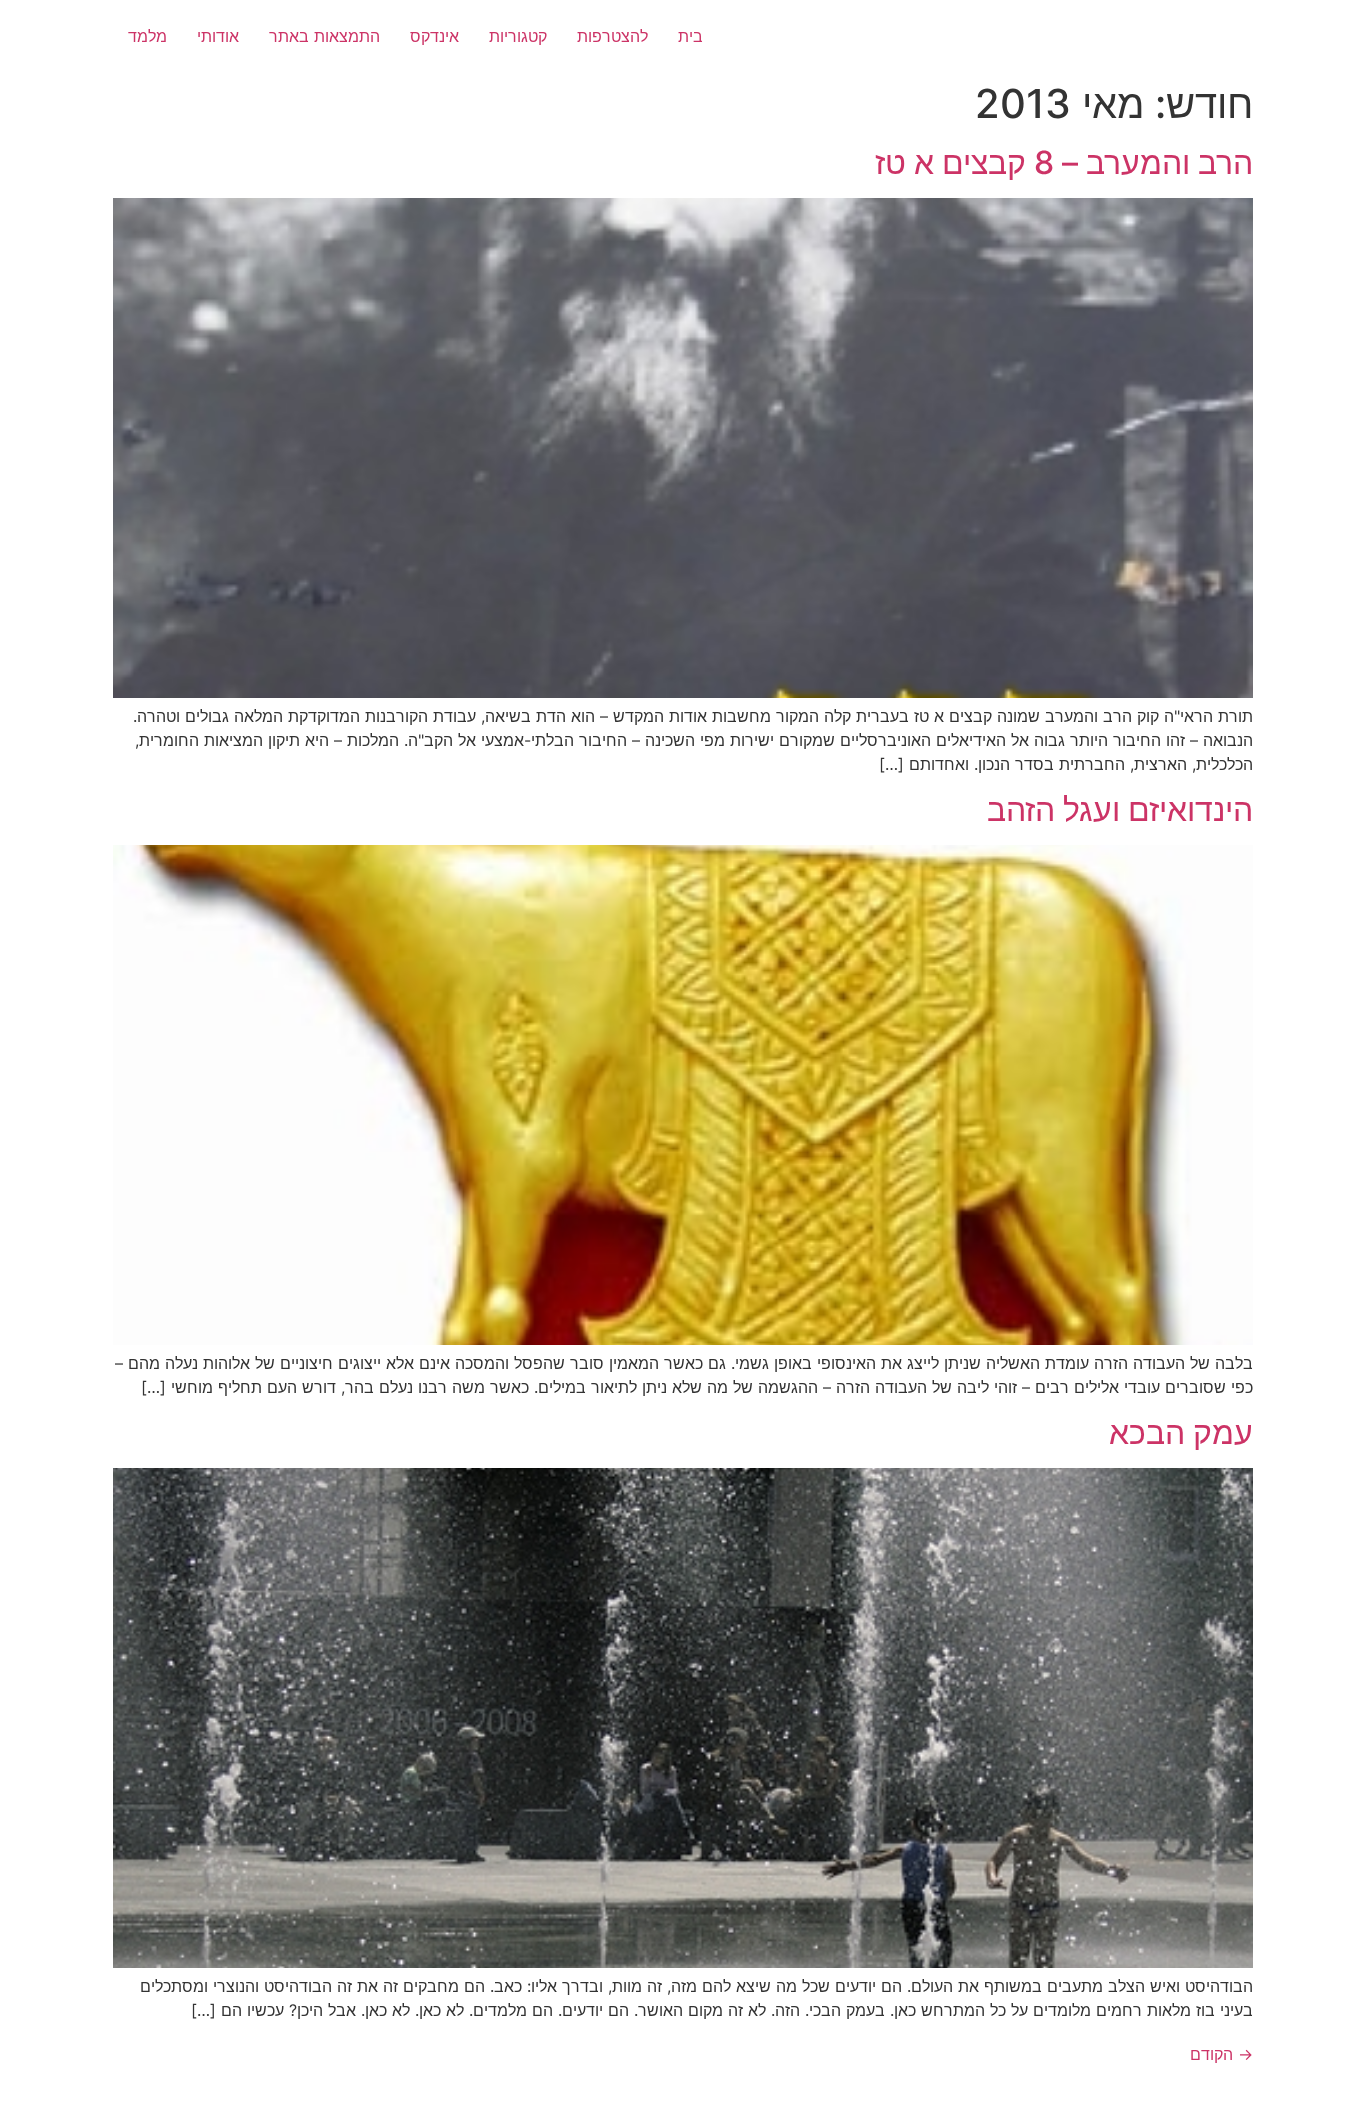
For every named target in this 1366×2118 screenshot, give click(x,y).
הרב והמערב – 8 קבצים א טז (1064, 162)
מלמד (147, 36)
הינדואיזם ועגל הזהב (1120, 809)
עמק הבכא (1181, 1432)
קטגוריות (518, 36)
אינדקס (434, 36)
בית (690, 36)
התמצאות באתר (324, 36)
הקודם (1221, 2054)
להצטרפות (612, 36)
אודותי (218, 36)
